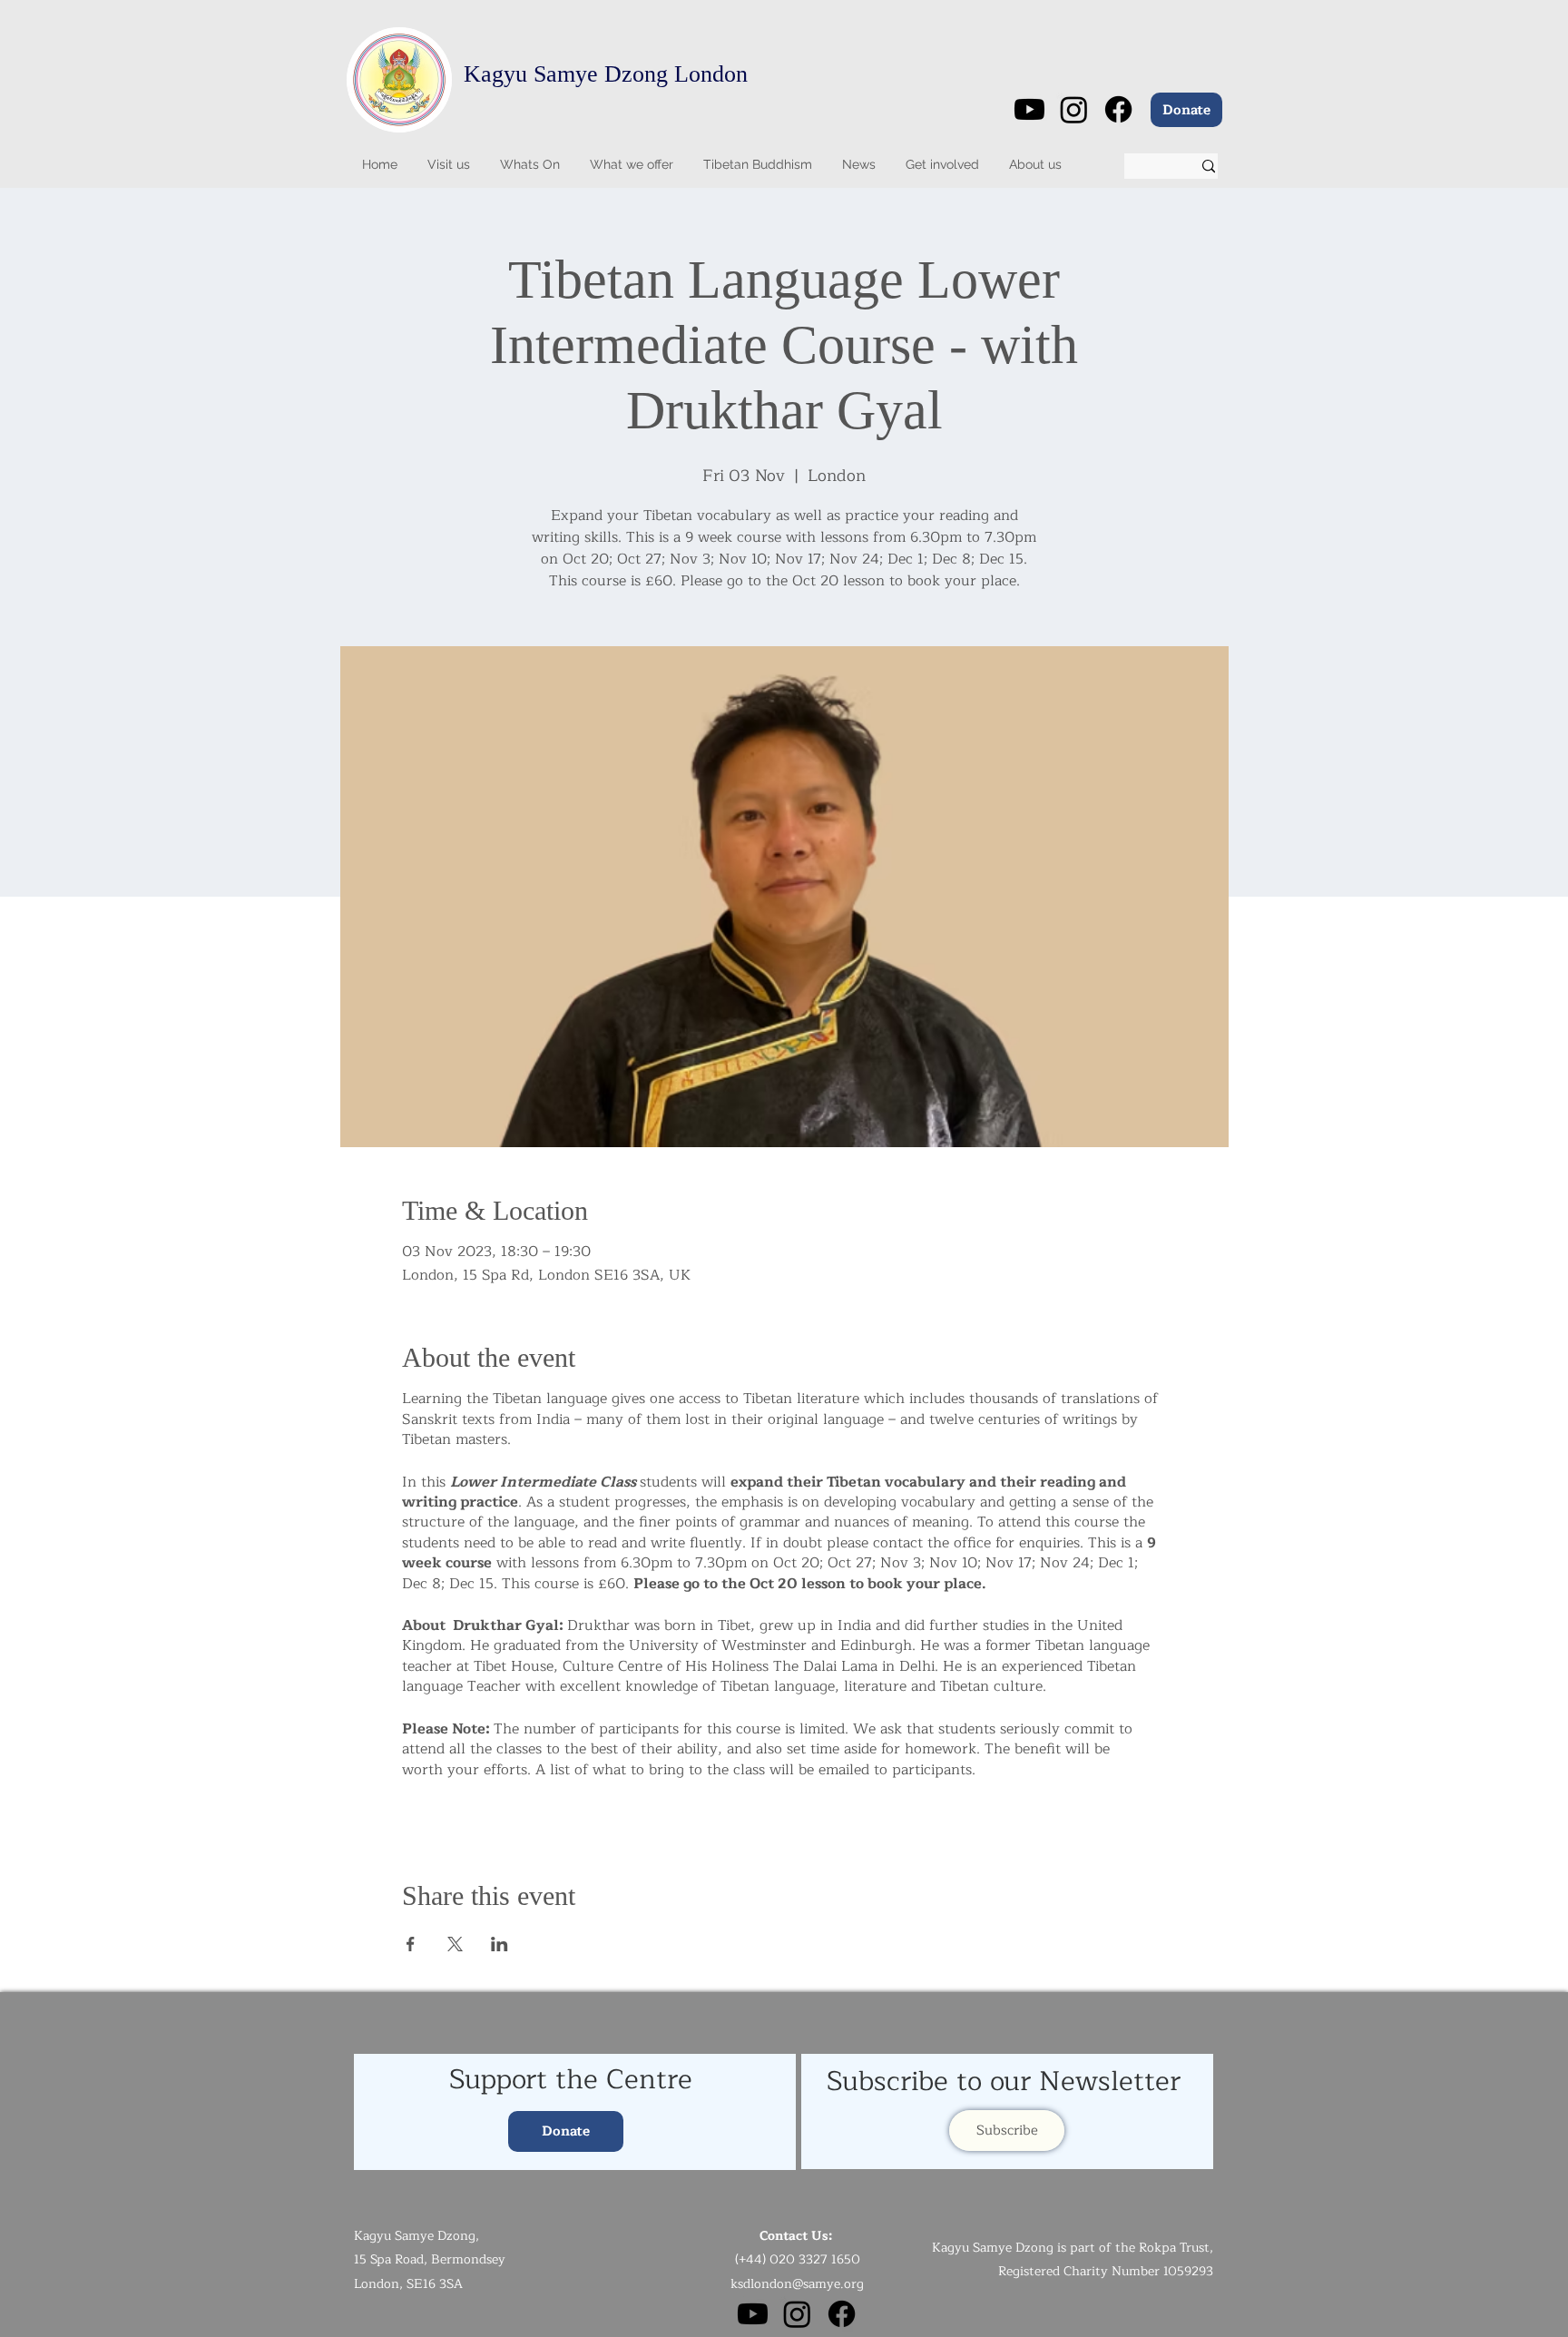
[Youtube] (1029, 109)
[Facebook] (1118, 109)
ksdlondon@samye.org (797, 2284)
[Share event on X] (455, 1944)
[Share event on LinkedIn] (500, 1944)
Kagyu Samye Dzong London (606, 74)
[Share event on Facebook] (411, 1944)
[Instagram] (1074, 109)
